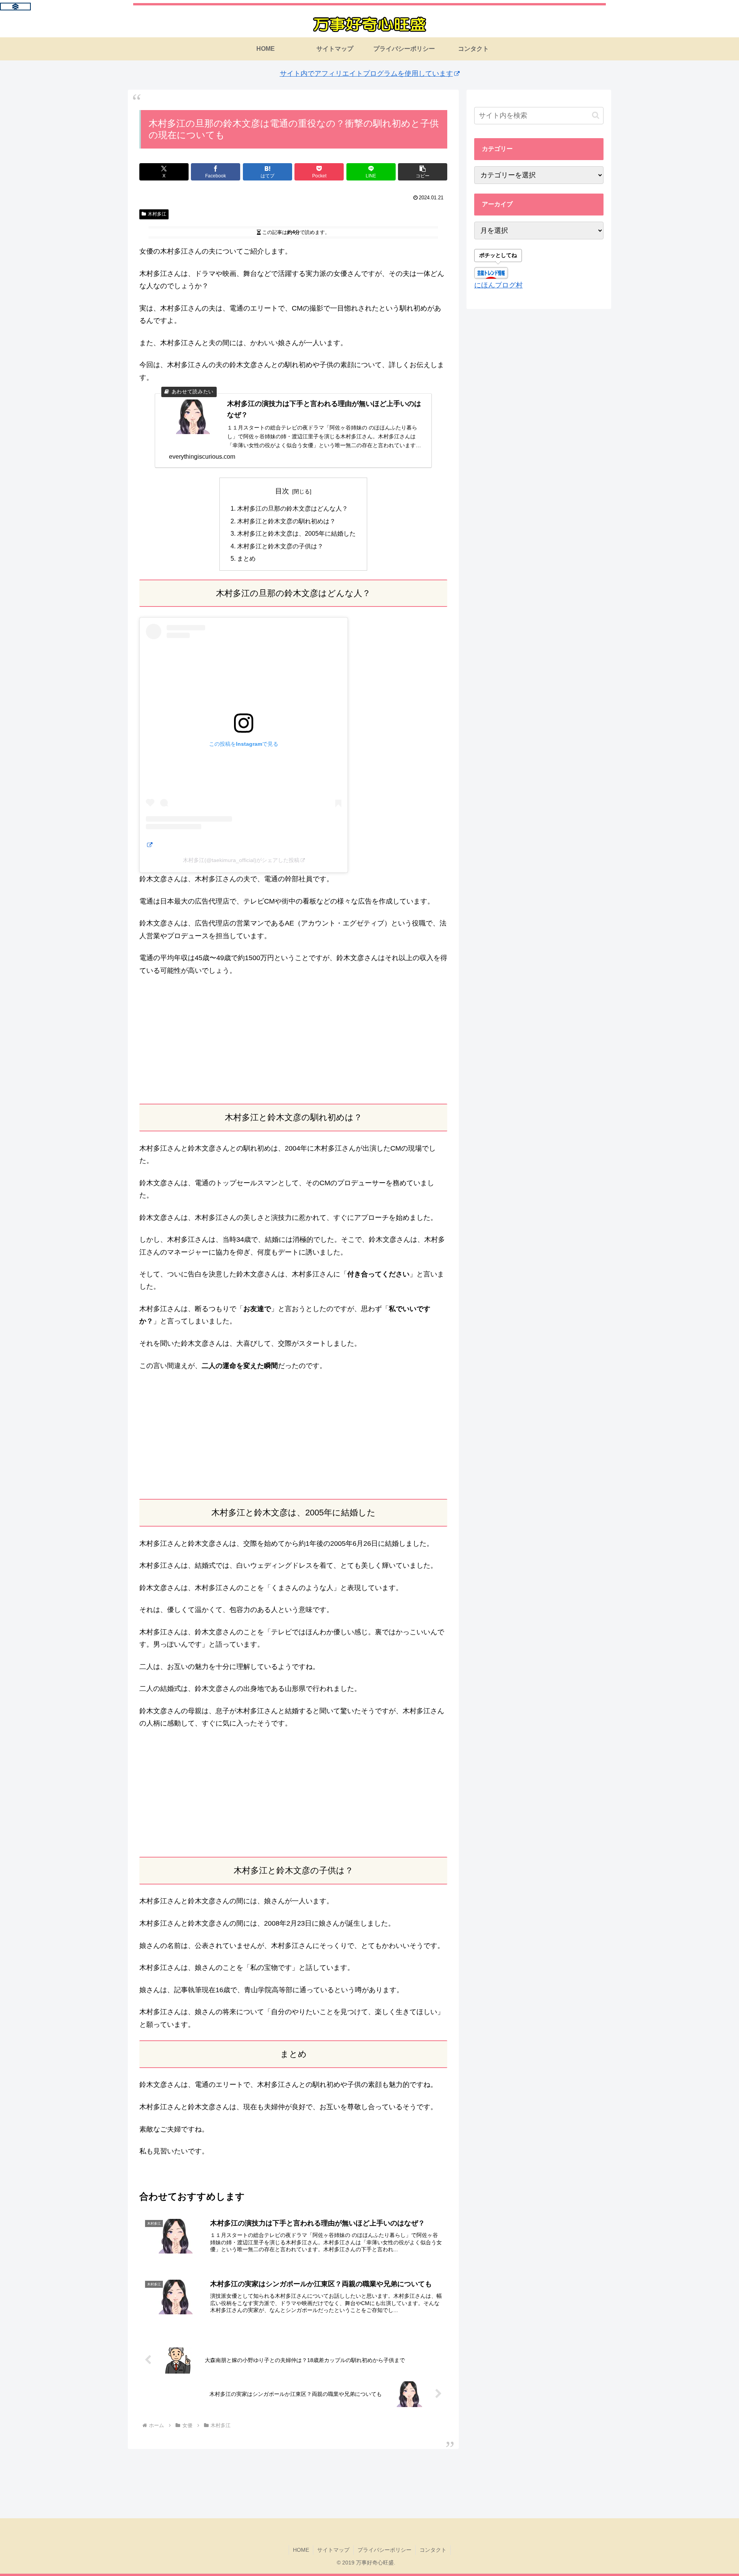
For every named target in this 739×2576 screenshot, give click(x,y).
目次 (282, 491)
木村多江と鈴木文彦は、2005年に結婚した (296, 533)
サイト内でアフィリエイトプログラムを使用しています (366, 74)
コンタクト (433, 2550)
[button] (423, 172)
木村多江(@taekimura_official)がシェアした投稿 (241, 860)
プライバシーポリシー (385, 2550)
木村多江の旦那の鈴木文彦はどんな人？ (293, 508)
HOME (301, 2550)
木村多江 (157, 214)
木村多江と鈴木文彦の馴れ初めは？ (286, 521)
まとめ (246, 558)
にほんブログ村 (498, 285)
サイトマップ (333, 2550)
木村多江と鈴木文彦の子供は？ (280, 546)
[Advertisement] (293, 1040)
